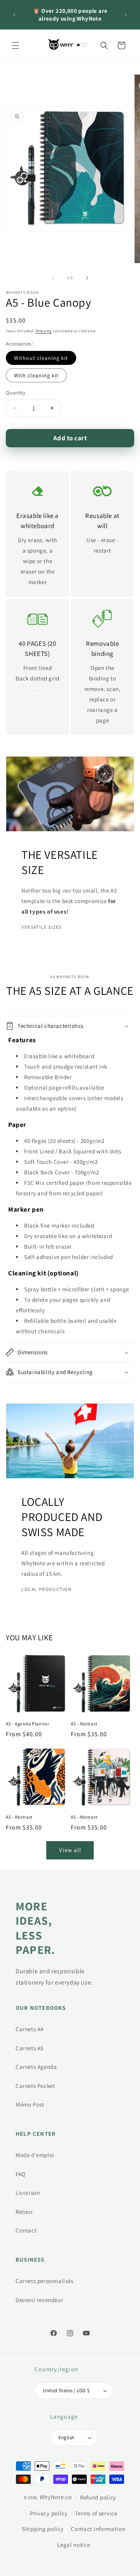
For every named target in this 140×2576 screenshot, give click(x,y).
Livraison (28, 2193)
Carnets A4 (30, 2029)
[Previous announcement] (14, 15)
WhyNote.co (56, 2497)
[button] (16, 45)
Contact (26, 2230)
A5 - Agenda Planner (27, 1724)
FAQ (21, 2174)
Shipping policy (43, 2529)
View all (70, 1850)
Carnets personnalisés (45, 2281)
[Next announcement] (126, 15)
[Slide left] (53, 278)
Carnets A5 (30, 2048)
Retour (24, 2212)
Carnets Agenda (36, 2067)
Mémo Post (30, 2104)
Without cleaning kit (41, 358)
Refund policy (98, 2497)
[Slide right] (87, 278)
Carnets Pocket (35, 2086)
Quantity (16, 393)
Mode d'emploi (35, 2155)
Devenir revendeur (39, 2300)
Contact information (98, 2529)
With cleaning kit (36, 375)
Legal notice (73, 2545)
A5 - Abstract (84, 1724)
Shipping (44, 331)
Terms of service (96, 2513)
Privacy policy (49, 2513)
